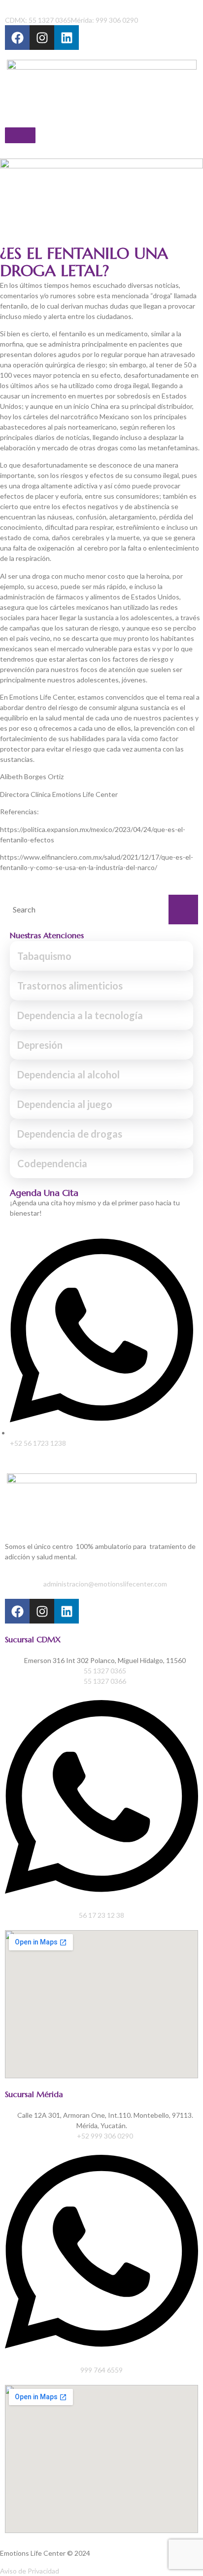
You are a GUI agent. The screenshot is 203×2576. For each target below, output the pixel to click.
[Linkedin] (67, 38)
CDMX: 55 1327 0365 (38, 20)
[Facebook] (17, 38)
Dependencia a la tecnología (80, 1015)
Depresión (40, 1045)
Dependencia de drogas (70, 1134)
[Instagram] (42, 38)
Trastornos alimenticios (70, 986)
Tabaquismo (44, 956)
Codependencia (52, 1163)
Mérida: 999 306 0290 (104, 20)
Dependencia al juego (65, 1104)
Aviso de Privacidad (30, 2571)
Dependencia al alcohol (68, 1074)
